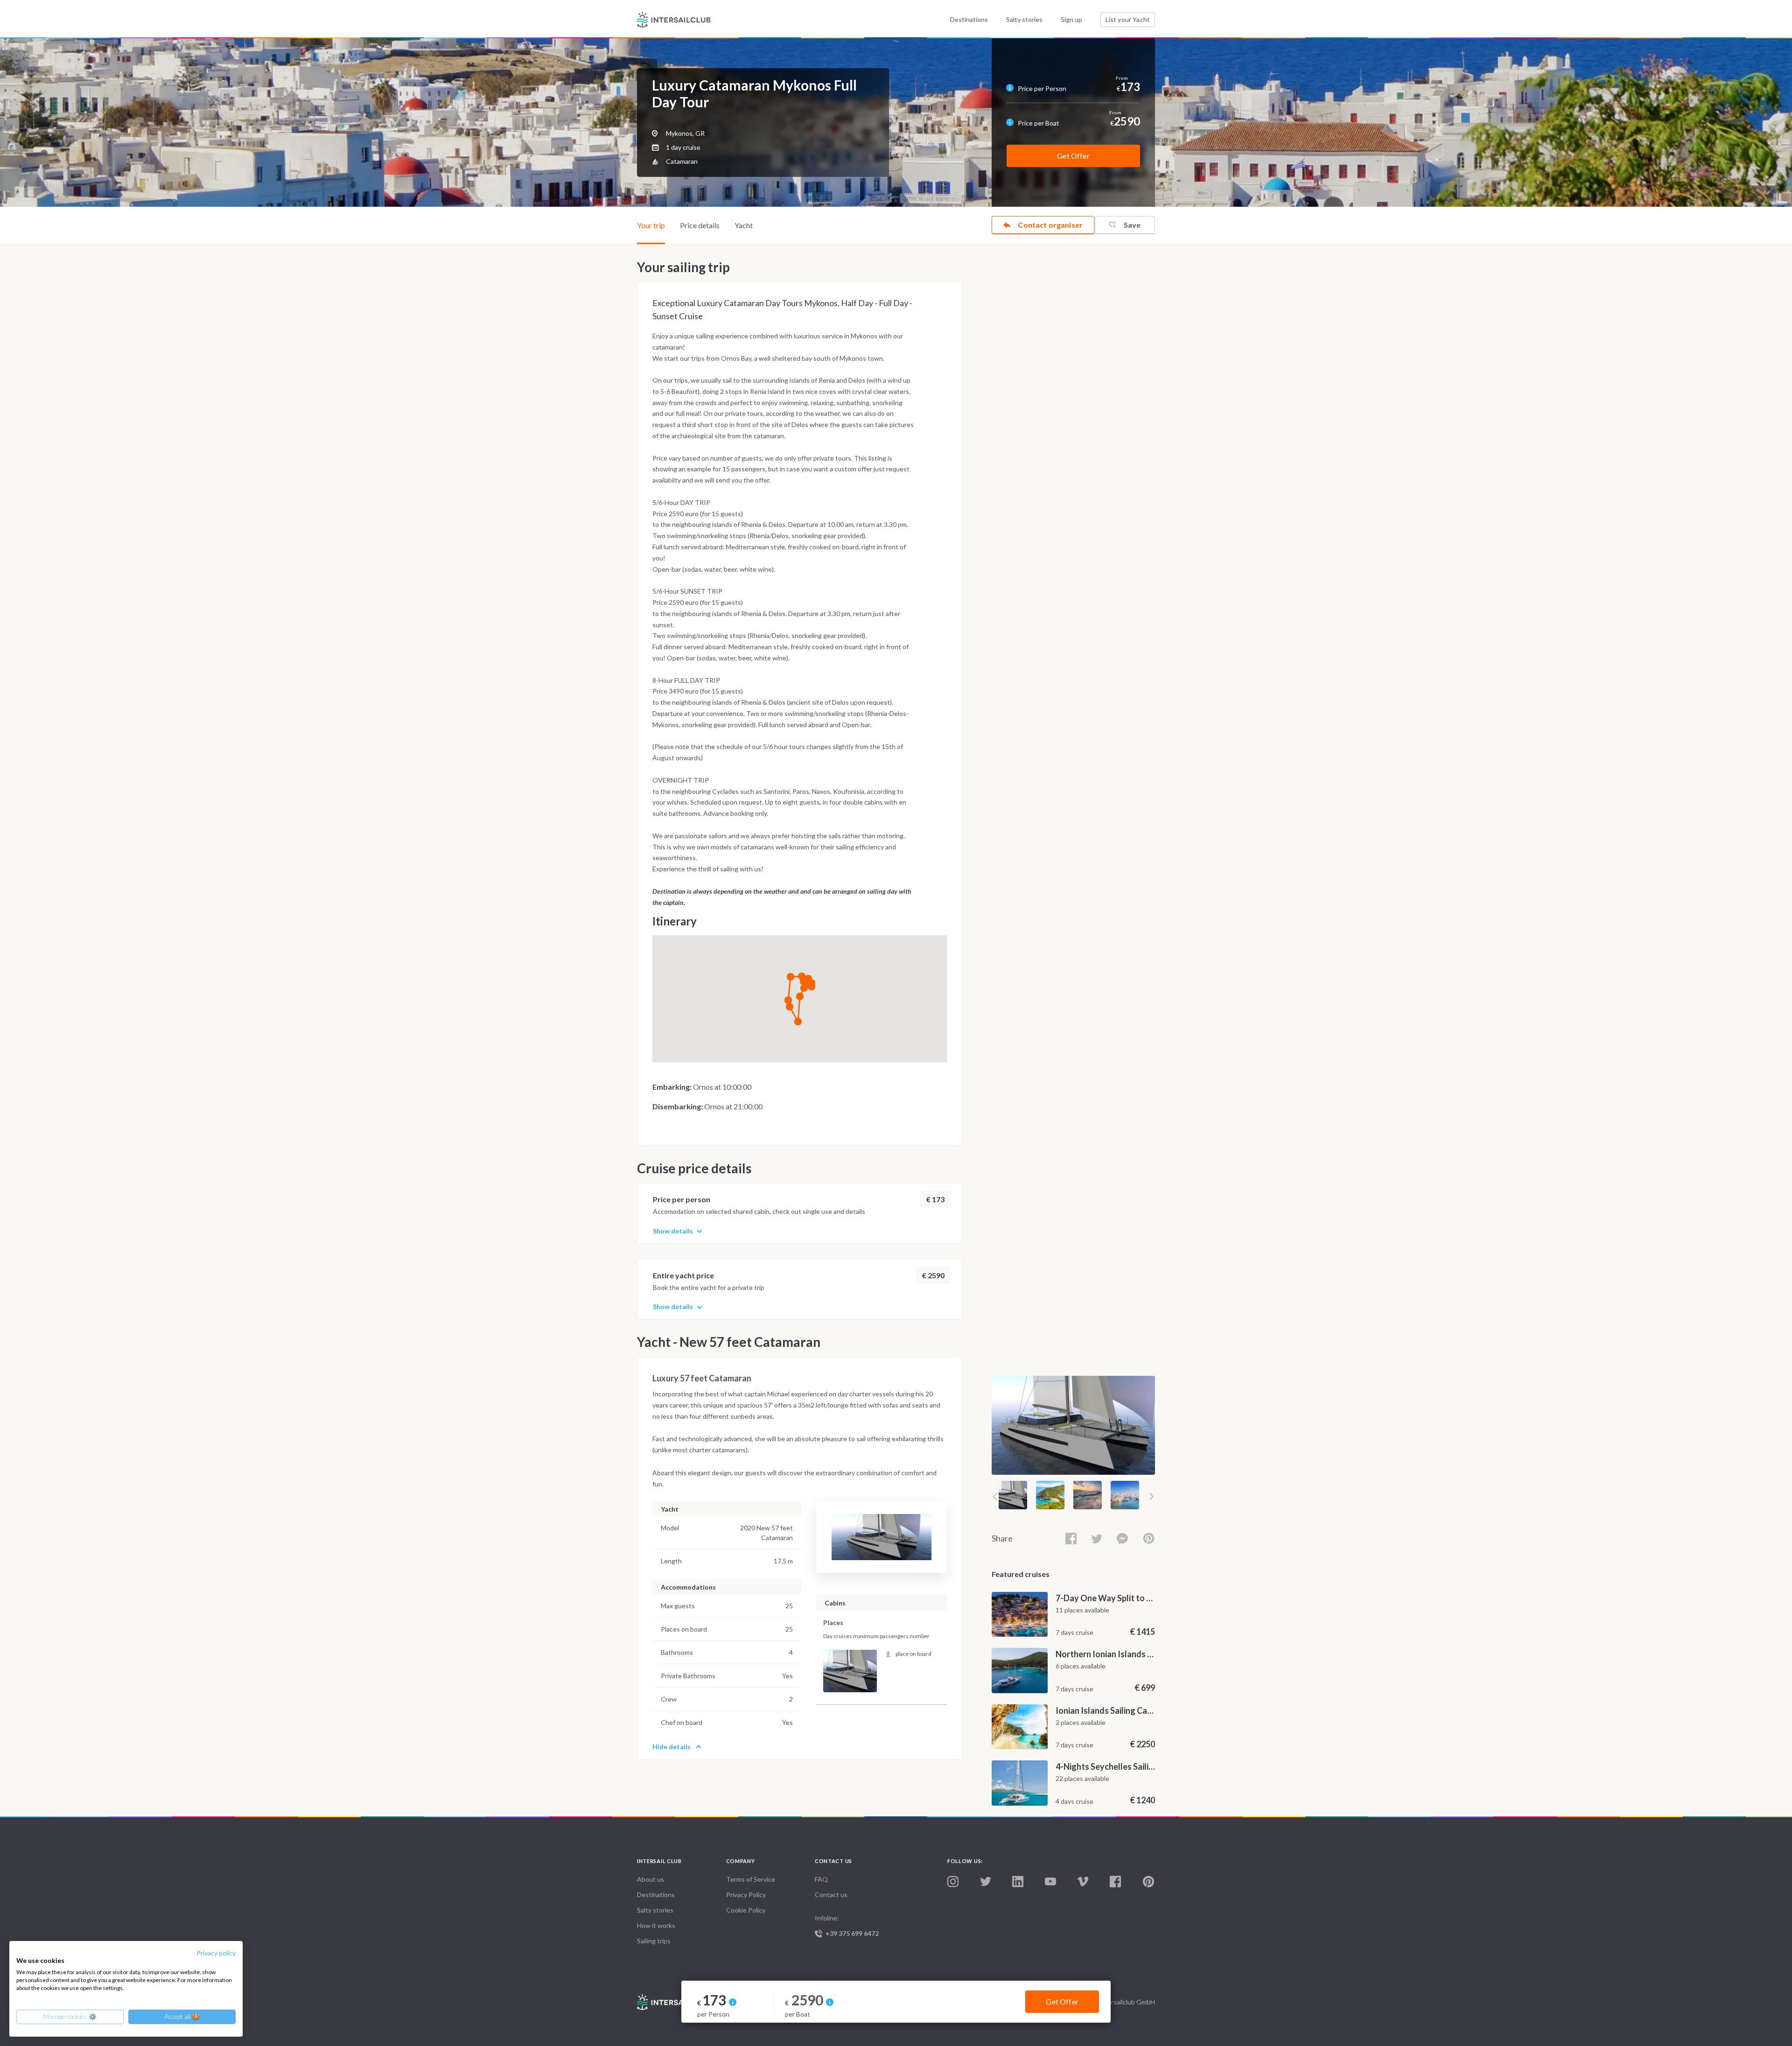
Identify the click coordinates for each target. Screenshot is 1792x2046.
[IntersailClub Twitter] (986, 1882)
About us (651, 1879)
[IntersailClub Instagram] (953, 1882)
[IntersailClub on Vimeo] (1083, 1882)
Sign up (1071, 19)
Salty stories (1024, 19)
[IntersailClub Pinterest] (1148, 1882)
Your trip (651, 225)
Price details (700, 225)
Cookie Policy (746, 1910)
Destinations (969, 19)
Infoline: (847, 1926)
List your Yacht (1128, 19)
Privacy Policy (746, 1895)
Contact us (831, 1895)
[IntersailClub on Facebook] (1115, 1882)
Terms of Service (751, 1879)
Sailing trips (654, 1941)
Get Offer (1073, 156)
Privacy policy (216, 1953)
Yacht (744, 225)
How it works (656, 1925)
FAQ (821, 1879)
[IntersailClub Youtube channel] (1050, 1882)
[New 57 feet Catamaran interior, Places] (850, 1671)
